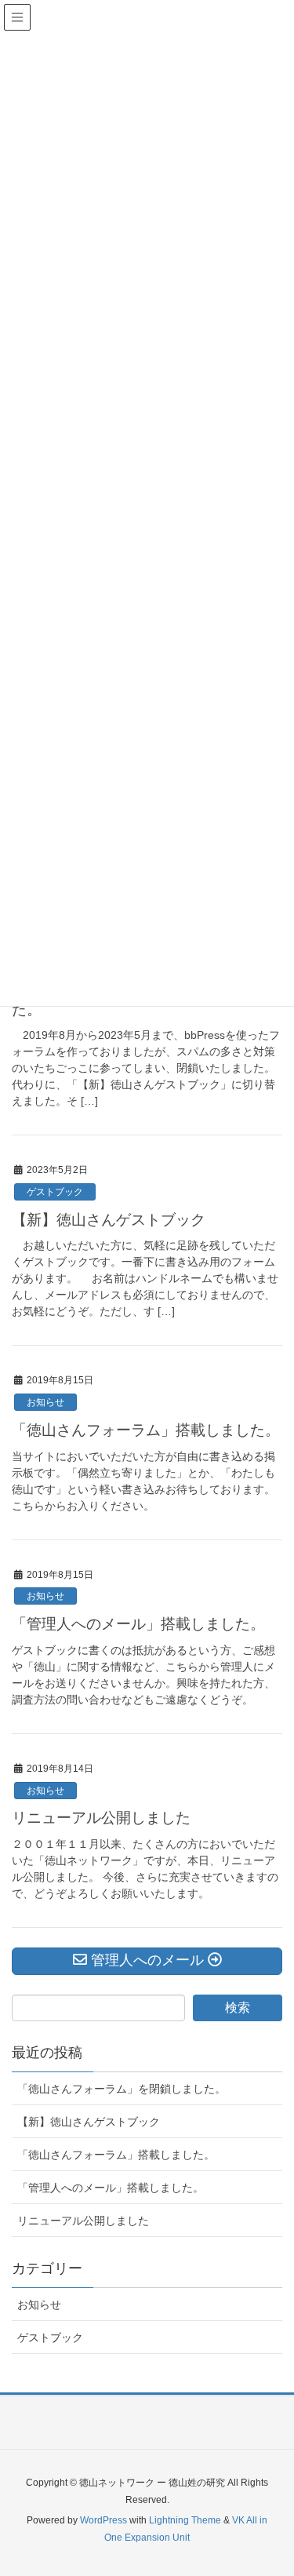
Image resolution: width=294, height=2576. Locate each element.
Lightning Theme (185, 2520)
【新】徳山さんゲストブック (109, 1220)
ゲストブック (55, 1192)
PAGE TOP (270, 2485)
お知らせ (45, 1402)
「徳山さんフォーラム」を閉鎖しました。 (122, 2089)
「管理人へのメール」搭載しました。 (138, 1624)
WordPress (103, 2520)
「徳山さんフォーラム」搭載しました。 (146, 1430)
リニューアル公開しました (101, 1818)
